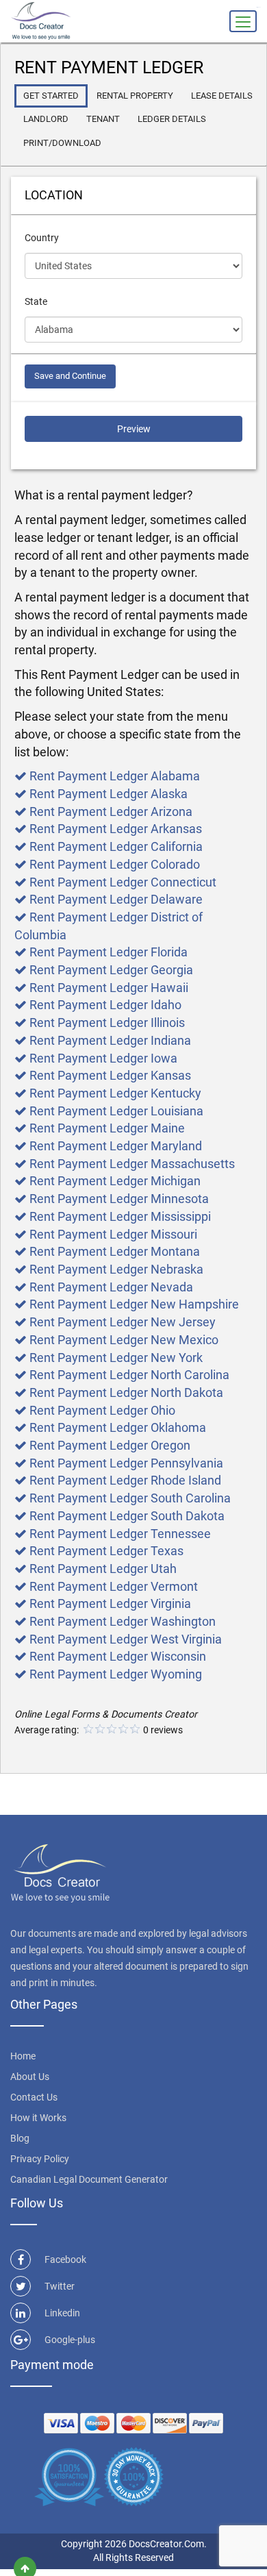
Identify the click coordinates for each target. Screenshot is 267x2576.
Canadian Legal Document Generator (89, 2179)
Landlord (46, 119)
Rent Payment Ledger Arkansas (116, 829)
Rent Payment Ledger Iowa (103, 1058)
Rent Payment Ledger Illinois (107, 1023)
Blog (20, 2138)
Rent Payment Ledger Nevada (111, 1287)
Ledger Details (172, 119)
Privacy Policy (40, 2159)
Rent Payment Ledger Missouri (113, 1234)
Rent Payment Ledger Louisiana (116, 1111)
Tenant (103, 119)
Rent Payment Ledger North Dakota (126, 1392)
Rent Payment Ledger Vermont (114, 1586)
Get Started (51, 96)
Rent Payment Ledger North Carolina (129, 1375)
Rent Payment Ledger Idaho (105, 1005)
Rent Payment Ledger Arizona (111, 812)
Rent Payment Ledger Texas (106, 1551)
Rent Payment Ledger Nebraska (116, 1269)
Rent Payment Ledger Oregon (110, 1445)
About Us (30, 2077)
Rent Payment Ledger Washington (123, 1621)
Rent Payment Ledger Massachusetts (132, 1164)
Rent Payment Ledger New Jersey (123, 1322)
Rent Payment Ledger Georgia (111, 970)
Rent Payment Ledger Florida (109, 952)
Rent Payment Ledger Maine (107, 1128)
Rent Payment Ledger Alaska (109, 794)
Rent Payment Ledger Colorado (115, 864)
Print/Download (62, 143)
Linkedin (62, 2313)
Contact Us (34, 2097)
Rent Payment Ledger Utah (103, 1569)
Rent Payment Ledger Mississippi (120, 1216)
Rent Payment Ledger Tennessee (120, 1534)
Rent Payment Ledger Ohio (102, 1410)
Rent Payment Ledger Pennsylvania (126, 1463)
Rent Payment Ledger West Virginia (126, 1639)
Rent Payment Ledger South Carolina (130, 1498)
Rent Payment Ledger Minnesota (119, 1199)
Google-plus (70, 2340)
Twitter (60, 2286)
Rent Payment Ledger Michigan (115, 1181)
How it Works (38, 2118)
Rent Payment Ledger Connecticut (123, 882)
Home (23, 2056)
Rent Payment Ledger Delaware (116, 899)
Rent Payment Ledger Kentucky (115, 1093)
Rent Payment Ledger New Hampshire (134, 1304)
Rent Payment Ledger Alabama (115, 776)
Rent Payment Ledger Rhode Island (125, 1480)
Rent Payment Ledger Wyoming (116, 1674)
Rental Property (135, 96)
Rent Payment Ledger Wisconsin (118, 1656)
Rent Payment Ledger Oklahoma (118, 1427)
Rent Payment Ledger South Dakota (127, 1516)
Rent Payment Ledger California (116, 846)
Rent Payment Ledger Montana (115, 1251)
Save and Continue (70, 376)
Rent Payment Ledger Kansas (110, 1075)
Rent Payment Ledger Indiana (110, 1040)
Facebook (65, 2259)
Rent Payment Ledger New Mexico (124, 1340)
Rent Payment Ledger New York (116, 1358)
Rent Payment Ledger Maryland (116, 1146)
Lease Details (222, 96)
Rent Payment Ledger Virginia (110, 1603)
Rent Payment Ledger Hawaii (109, 988)
